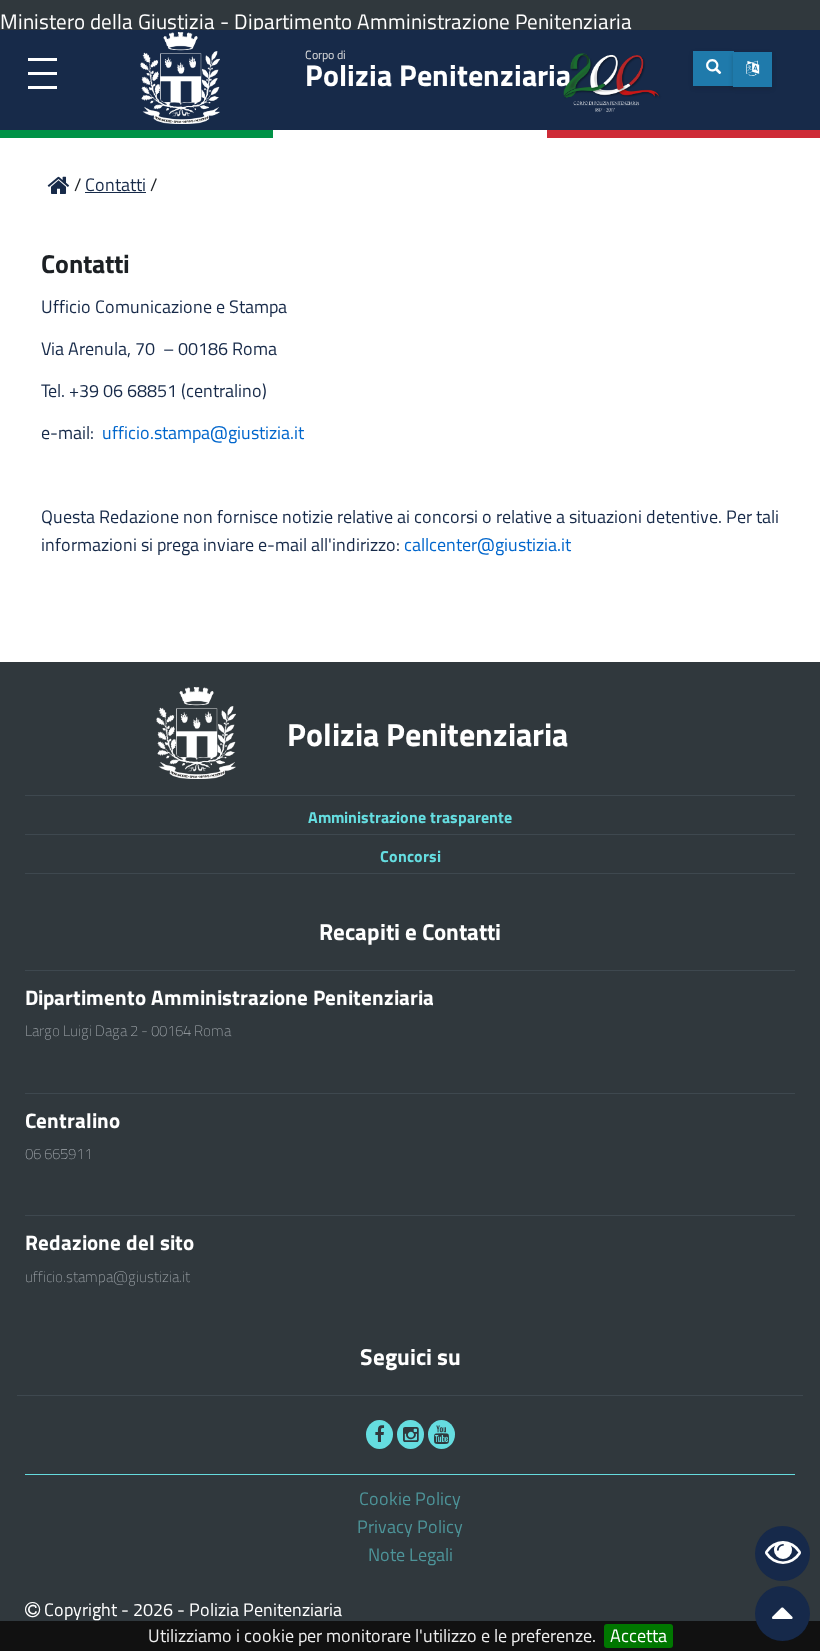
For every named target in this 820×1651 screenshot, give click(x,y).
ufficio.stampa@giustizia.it (203, 432)
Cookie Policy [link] (410, 1498)
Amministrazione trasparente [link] (410, 817)
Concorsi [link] (410, 856)
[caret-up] (774, 1617)
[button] (752, 69)
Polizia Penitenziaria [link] (438, 71)
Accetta (638, 1636)
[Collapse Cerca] (713, 68)
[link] (42, 74)
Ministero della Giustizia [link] (107, 21)
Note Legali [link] (410, 1554)
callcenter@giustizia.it (487, 544)
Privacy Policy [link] (410, 1526)
